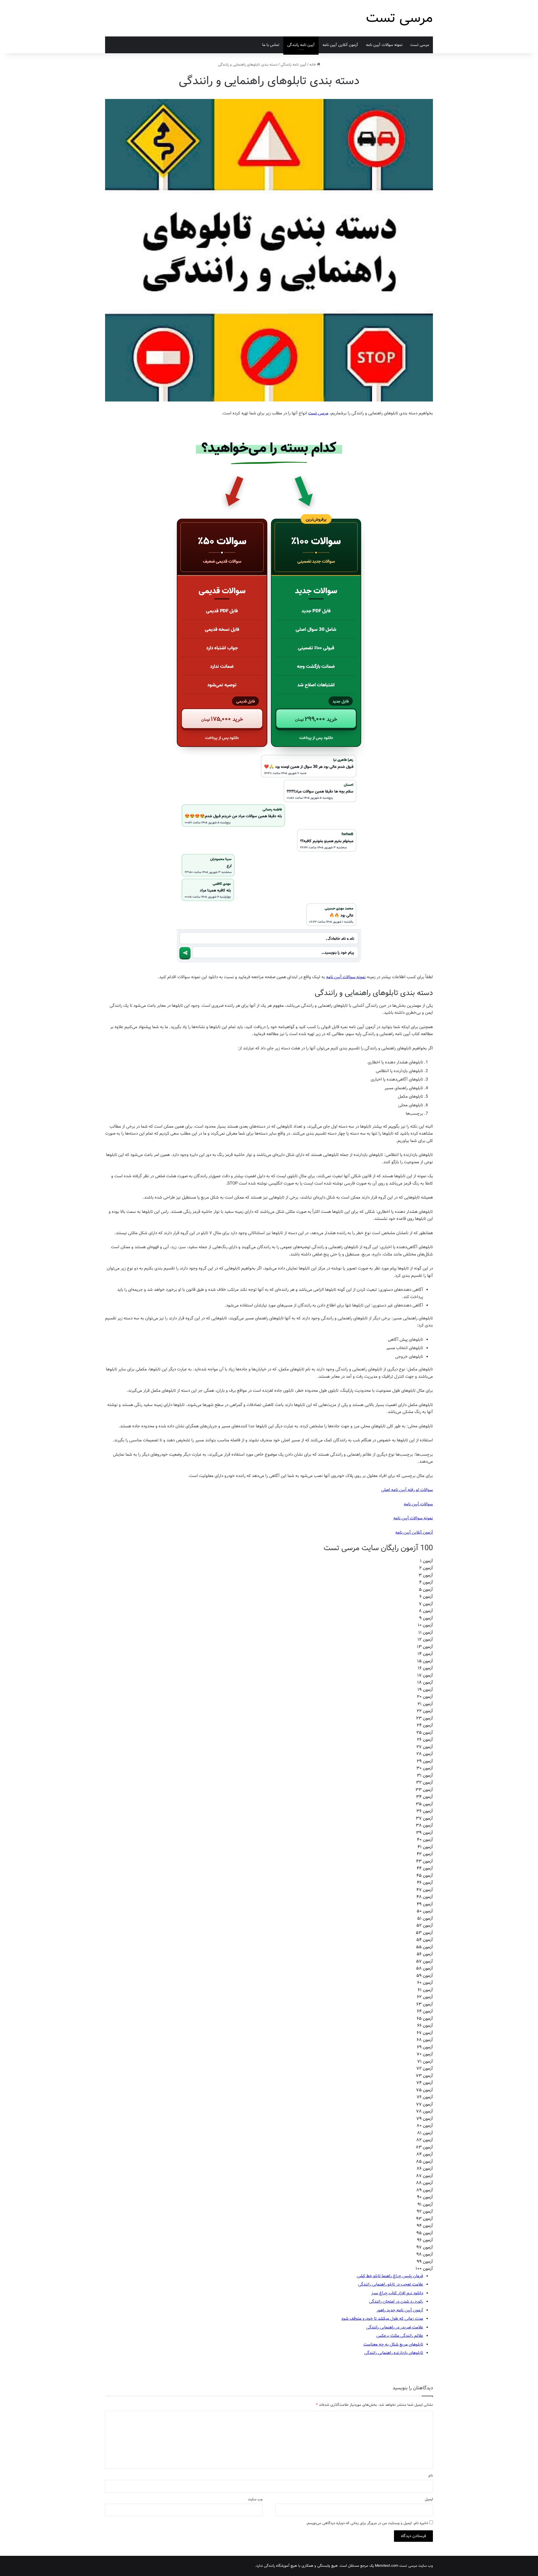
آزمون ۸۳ (424, 2147)
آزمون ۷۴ (425, 2083)
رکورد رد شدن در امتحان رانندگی (396, 2302)
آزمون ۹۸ (425, 2254)
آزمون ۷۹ (425, 2119)
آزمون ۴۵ (425, 1876)
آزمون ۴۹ (425, 1904)
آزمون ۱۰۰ (424, 2269)
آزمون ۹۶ (425, 2240)
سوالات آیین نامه (418, 1504)
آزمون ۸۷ (425, 2176)
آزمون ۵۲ (425, 1926)
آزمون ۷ (426, 1604)
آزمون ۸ (426, 1611)
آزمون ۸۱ (425, 2133)
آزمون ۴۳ (425, 1861)
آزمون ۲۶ (425, 1740)
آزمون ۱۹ (425, 1690)
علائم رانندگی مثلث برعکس (400, 2336)
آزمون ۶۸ (425, 2040)
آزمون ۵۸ (425, 1968)
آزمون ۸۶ (425, 2169)
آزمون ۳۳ (424, 1790)
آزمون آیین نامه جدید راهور (400, 2310)
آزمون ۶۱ (425, 1990)
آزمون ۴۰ (425, 1840)
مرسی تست (420, 45)
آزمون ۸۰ (425, 2126)
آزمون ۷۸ (425, 2111)
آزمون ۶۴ (425, 2011)
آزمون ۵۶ (425, 1954)
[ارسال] (185, 953)
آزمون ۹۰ (425, 2197)
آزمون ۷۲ (425, 2069)
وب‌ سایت (255, 2499)
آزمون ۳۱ (425, 1776)
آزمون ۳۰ (425, 1768)
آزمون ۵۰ (425, 1911)
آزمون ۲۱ (425, 1704)
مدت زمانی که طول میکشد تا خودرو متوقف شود (382, 2319)
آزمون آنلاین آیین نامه (414, 1532)
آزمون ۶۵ (425, 2019)
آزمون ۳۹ (425, 1833)
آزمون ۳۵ (424, 1804)
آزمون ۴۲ (425, 1854)
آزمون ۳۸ (424, 1825)
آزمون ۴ (426, 1582)
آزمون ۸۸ (425, 2183)
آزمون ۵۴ (425, 1940)
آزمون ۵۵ (425, 1947)
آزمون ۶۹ (425, 2047)
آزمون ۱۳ (425, 1647)
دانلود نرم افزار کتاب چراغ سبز (397, 2293)
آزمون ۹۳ (425, 2219)
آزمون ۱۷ (425, 1675)
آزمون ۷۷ (425, 2104)
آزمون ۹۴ (425, 2226)
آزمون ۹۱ (425, 2205)
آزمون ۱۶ (425, 1668)
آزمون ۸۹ (425, 2190)
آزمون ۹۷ (425, 2247)
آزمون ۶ (426, 1597)
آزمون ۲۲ (425, 1711)
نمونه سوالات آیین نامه (384, 45)
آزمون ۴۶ (425, 1883)
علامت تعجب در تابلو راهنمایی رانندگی (391, 2284)
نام (431, 2475)
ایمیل (429, 2499)
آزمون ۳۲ (425, 1783)
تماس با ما (271, 45)
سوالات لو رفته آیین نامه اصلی (407, 1490)
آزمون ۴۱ (425, 1847)
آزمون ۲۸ (425, 1754)
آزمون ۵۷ (425, 1961)
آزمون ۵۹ (425, 1976)
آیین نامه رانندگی (301, 45)
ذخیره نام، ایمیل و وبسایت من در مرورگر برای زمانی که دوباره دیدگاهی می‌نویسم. (367, 2523)
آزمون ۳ (426, 1575)
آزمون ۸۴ (425, 2154)
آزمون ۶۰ (425, 1983)
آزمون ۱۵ (425, 1661)
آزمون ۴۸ (425, 1897)
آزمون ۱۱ (426, 1633)
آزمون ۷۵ (425, 2090)
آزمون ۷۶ (425, 2097)
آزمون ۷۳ (424, 2076)
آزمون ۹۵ (425, 2233)
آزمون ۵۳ (424, 1933)
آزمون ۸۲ (425, 2140)
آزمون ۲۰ (425, 1697)
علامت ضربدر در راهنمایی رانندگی (395, 2327)
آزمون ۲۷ (425, 1747)
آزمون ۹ (426, 1618)
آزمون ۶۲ (425, 1997)
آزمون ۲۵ (425, 1733)
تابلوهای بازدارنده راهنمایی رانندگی (394, 2353)
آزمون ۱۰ (425, 1625)
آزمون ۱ (426, 1561)
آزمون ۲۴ (425, 1725)
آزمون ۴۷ (425, 1890)
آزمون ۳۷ (424, 1818)
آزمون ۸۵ (425, 2162)
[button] (316, 719)
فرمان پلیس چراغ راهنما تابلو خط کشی (390, 2276)
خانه (313, 65)
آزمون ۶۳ (425, 2004)
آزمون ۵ (426, 1590)
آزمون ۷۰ (425, 2054)
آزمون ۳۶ (425, 1811)
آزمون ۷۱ (425, 2062)
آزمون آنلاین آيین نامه (340, 45)
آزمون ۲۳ (425, 1718)
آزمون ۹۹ (425, 2262)
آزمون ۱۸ (425, 1682)
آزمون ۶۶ (425, 2026)
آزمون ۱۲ (425, 1640)
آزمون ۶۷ (425, 2033)
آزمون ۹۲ (425, 2212)
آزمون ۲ (426, 1568)
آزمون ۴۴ (425, 1868)
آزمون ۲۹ (425, 1761)
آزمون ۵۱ (425, 1919)
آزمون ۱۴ (425, 1654)
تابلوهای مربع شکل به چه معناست (393, 2344)
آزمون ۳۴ (425, 1797)
